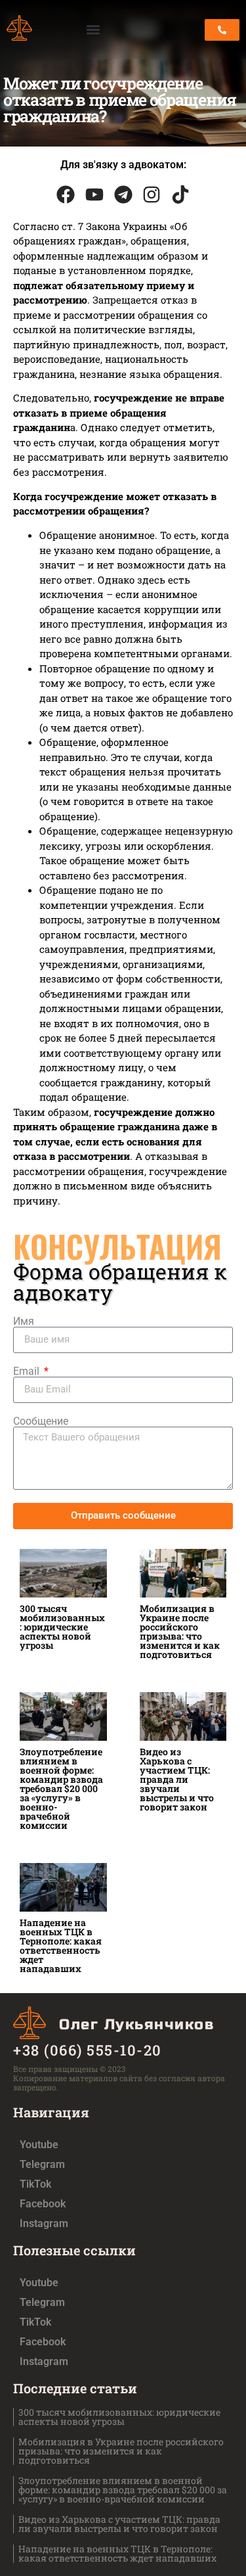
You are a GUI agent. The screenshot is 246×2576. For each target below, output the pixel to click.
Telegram (42, 2164)
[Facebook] (66, 195)
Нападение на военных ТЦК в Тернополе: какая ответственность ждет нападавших (61, 1945)
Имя (24, 1322)
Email (28, 1371)
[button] (93, 30)
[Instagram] (152, 195)
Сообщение (41, 1421)
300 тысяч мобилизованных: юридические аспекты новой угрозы (62, 1627)
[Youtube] (94, 195)
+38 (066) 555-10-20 (88, 2050)
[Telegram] (123, 195)
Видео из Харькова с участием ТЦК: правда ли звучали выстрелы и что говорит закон (177, 1779)
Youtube (39, 2145)
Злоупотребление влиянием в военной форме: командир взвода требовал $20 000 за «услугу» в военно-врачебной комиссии (61, 1788)
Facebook (43, 2204)
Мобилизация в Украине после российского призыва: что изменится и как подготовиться (180, 1631)
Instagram (44, 2223)
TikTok (35, 2184)
